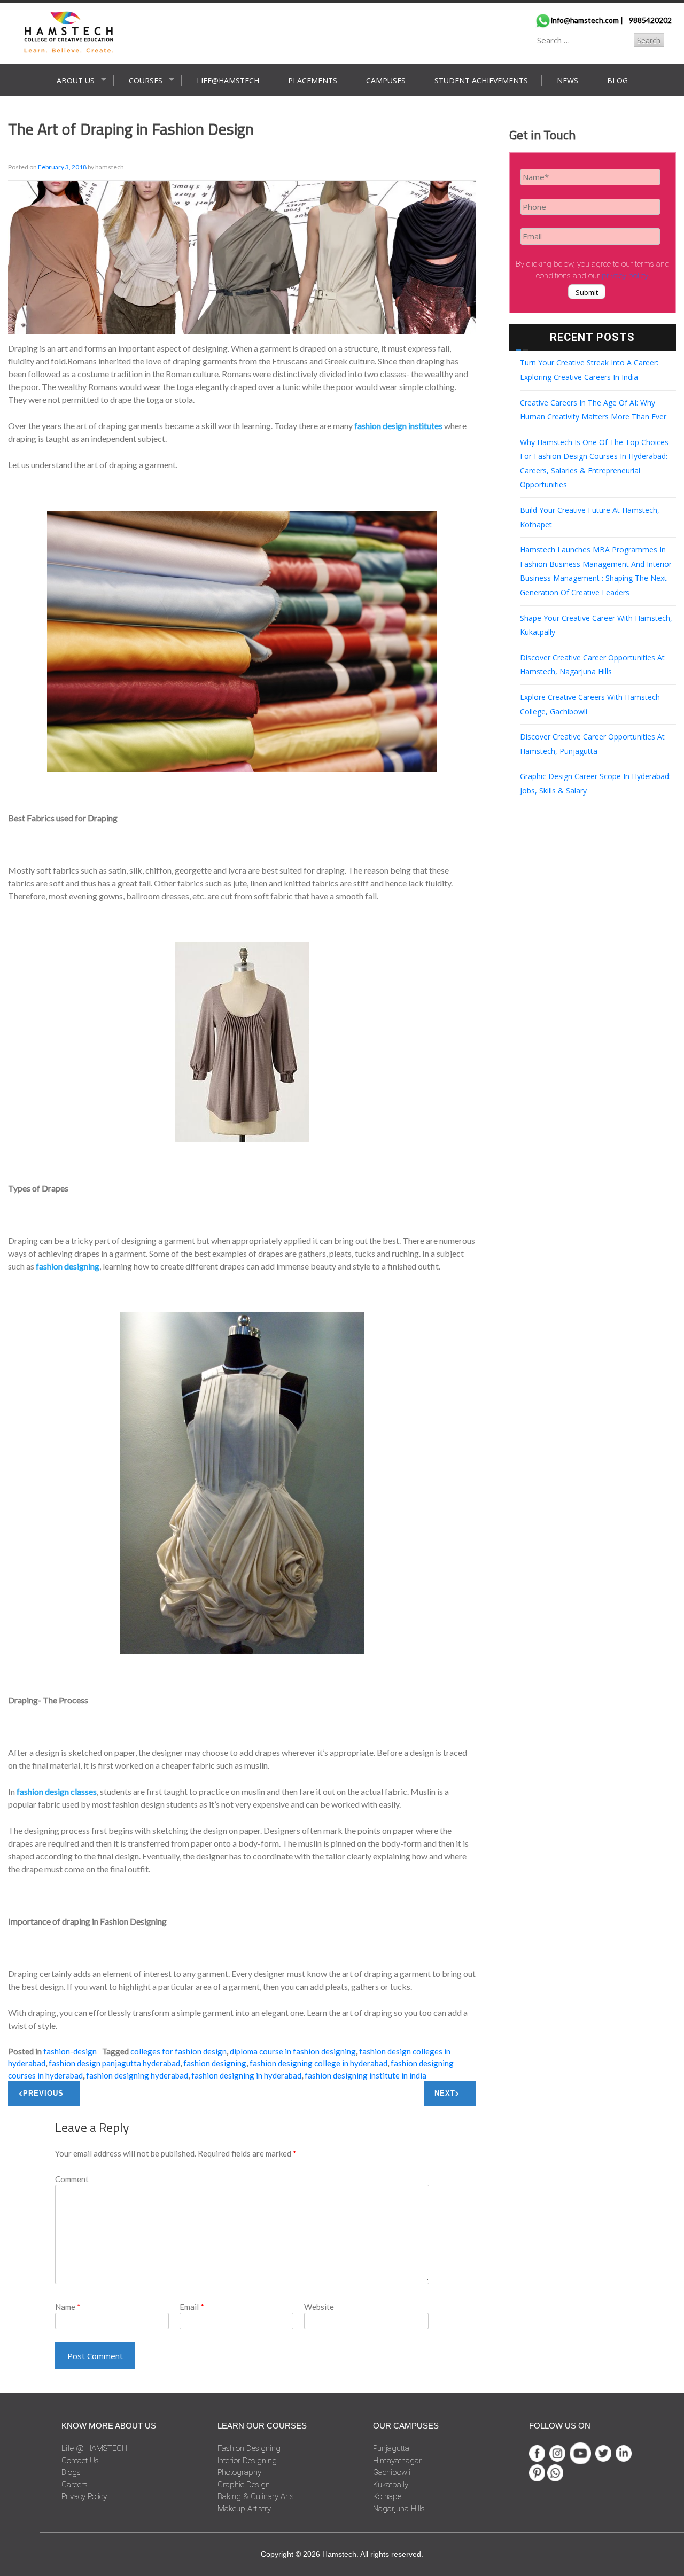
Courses (146, 80)
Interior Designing (247, 2461)
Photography (239, 2472)
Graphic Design (244, 2485)
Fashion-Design (70, 2051)
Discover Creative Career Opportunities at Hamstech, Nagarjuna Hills (592, 665)
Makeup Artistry (244, 2509)
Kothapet (388, 2496)
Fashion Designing (249, 2448)
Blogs (71, 2472)
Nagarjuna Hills (399, 2509)
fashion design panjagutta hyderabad (114, 2063)
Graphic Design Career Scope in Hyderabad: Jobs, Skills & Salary (595, 783)
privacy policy (625, 276)
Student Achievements (481, 80)
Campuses (386, 80)
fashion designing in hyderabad (246, 2075)
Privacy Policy (84, 2496)
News (568, 80)
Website (319, 2307)
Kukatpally (391, 2485)
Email (192, 2307)
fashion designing (215, 2063)
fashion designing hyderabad (137, 2075)
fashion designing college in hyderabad (318, 2063)
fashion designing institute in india (366, 2075)
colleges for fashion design (178, 2051)
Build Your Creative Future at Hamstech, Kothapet (590, 517)
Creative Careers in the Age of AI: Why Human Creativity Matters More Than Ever (593, 410)
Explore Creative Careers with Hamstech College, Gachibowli (590, 704)
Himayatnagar (397, 2461)
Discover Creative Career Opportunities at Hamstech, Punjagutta (592, 744)
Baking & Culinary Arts (256, 2496)
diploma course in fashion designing (293, 2051)
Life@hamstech (228, 80)
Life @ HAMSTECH (94, 2448)
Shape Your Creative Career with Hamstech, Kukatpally (596, 625)
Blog (617, 80)
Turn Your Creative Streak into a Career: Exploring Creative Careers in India (589, 370)
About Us (76, 80)
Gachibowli (392, 2472)
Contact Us (80, 2461)
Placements (313, 80)
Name (68, 2307)
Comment (72, 2179)
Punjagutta (391, 2448)
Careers (75, 2485)
